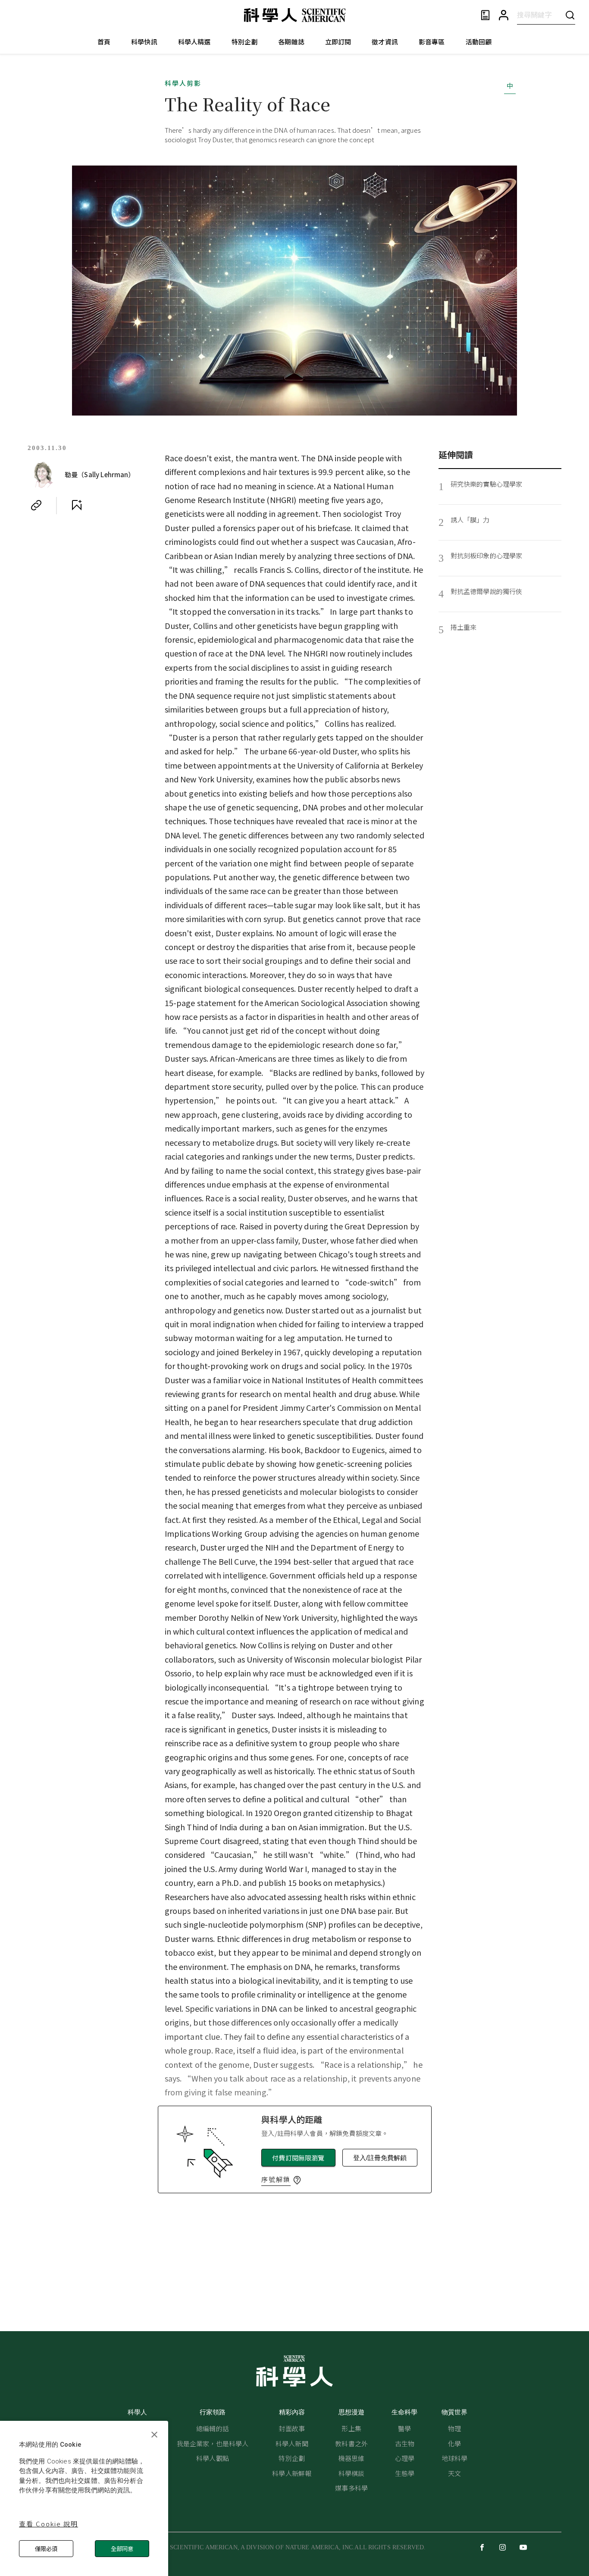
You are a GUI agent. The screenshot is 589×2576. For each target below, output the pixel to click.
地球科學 (455, 2458)
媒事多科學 (351, 2488)
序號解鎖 (276, 2179)
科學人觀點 (213, 2458)
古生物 (405, 2443)
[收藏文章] (77, 505)
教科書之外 (351, 2443)
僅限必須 (46, 2549)
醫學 (404, 2428)
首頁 (104, 42)
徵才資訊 (385, 42)
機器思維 (352, 2458)
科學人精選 (194, 42)
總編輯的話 (213, 2428)
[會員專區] (504, 15)
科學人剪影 (183, 83)
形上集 (351, 2428)
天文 (454, 2473)
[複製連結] (36, 505)
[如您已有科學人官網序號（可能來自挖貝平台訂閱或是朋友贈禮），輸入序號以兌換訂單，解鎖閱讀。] (297, 2180)
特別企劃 (245, 42)
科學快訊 (144, 42)
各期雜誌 (291, 42)
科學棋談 (352, 2473)
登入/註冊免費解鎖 (380, 2158)
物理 (454, 2428)
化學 (454, 2443)
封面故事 (292, 2428)
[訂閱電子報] (485, 15)
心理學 (405, 2458)
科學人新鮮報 (292, 2473)
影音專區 (432, 42)
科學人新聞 (292, 2443)
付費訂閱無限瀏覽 (298, 2158)
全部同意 (122, 2549)
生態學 (405, 2473)
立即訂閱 (338, 42)
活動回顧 (479, 42)
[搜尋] (570, 15)
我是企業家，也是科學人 (213, 2443)
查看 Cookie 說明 (49, 2524)
